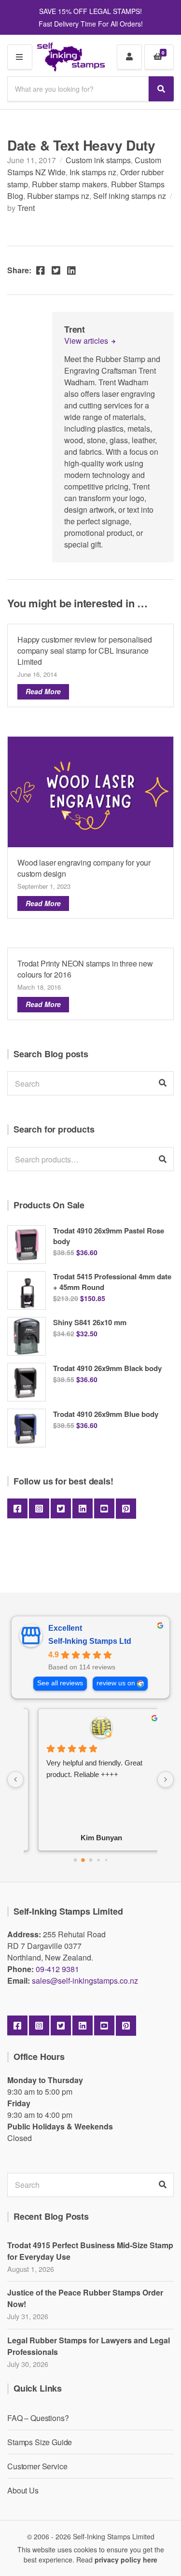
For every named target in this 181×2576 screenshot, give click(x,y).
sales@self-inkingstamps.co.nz (85, 1981)
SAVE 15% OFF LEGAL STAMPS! (90, 11)
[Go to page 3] (98, 1860)
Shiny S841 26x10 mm (90, 1322)
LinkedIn (83, 1509)
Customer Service (37, 2466)
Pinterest (126, 1509)
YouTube (104, 1509)
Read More (43, 691)
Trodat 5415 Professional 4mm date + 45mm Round (112, 1282)
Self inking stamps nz (130, 196)
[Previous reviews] (15, 1779)
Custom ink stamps (98, 160)
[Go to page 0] (75, 1860)
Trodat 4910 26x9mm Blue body (106, 1414)
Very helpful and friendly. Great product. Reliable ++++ (84, 1769)
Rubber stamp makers (70, 184)
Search (163, 1159)
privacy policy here (126, 2560)
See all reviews (60, 1683)
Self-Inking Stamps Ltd (90, 1641)
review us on (116, 1683)
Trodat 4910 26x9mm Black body (107, 1368)
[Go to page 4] (106, 1860)
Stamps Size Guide (40, 2442)
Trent (26, 208)
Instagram (39, 1509)
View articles (87, 341)
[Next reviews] (166, 1779)
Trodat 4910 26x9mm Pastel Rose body (109, 1236)
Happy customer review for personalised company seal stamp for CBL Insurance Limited (85, 651)
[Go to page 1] (83, 1860)
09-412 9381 (57, 1969)
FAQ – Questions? (38, 2418)
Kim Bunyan (91, 1838)
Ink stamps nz (93, 172)
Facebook (17, 1509)
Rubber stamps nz (58, 196)
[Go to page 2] (90, 1860)
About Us (23, 2490)
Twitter (61, 1509)
